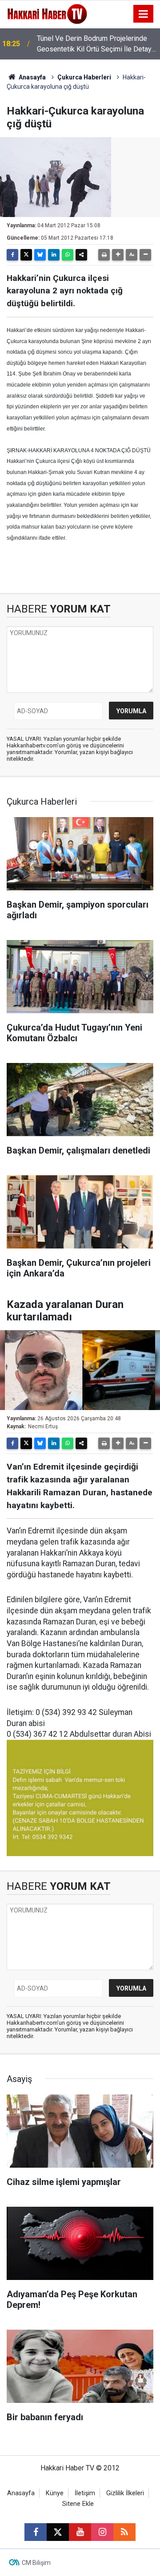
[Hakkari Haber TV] (47, 13)
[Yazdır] (104, 255)
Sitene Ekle (78, 2504)
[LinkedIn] (54, 255)
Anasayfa (32, 77)
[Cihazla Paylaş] (81, 255)
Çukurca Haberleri (84, 77)
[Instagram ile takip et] (102, 2532)
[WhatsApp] (68, 255)
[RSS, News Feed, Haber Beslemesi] (124, 2532)
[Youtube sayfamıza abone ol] (80, 2532)
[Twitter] (26, 255)
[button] (118, 255)
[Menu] (144, 14)
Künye (55, 2493)
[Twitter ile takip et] (58, 2532)
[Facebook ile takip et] (36, 2532)
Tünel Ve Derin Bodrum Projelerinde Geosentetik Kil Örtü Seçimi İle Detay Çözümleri (94, 44)
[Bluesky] (40, 255)
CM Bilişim (36, 2563)
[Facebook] (12, 255)
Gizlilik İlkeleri (125, 2493)
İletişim (85, 2493)
